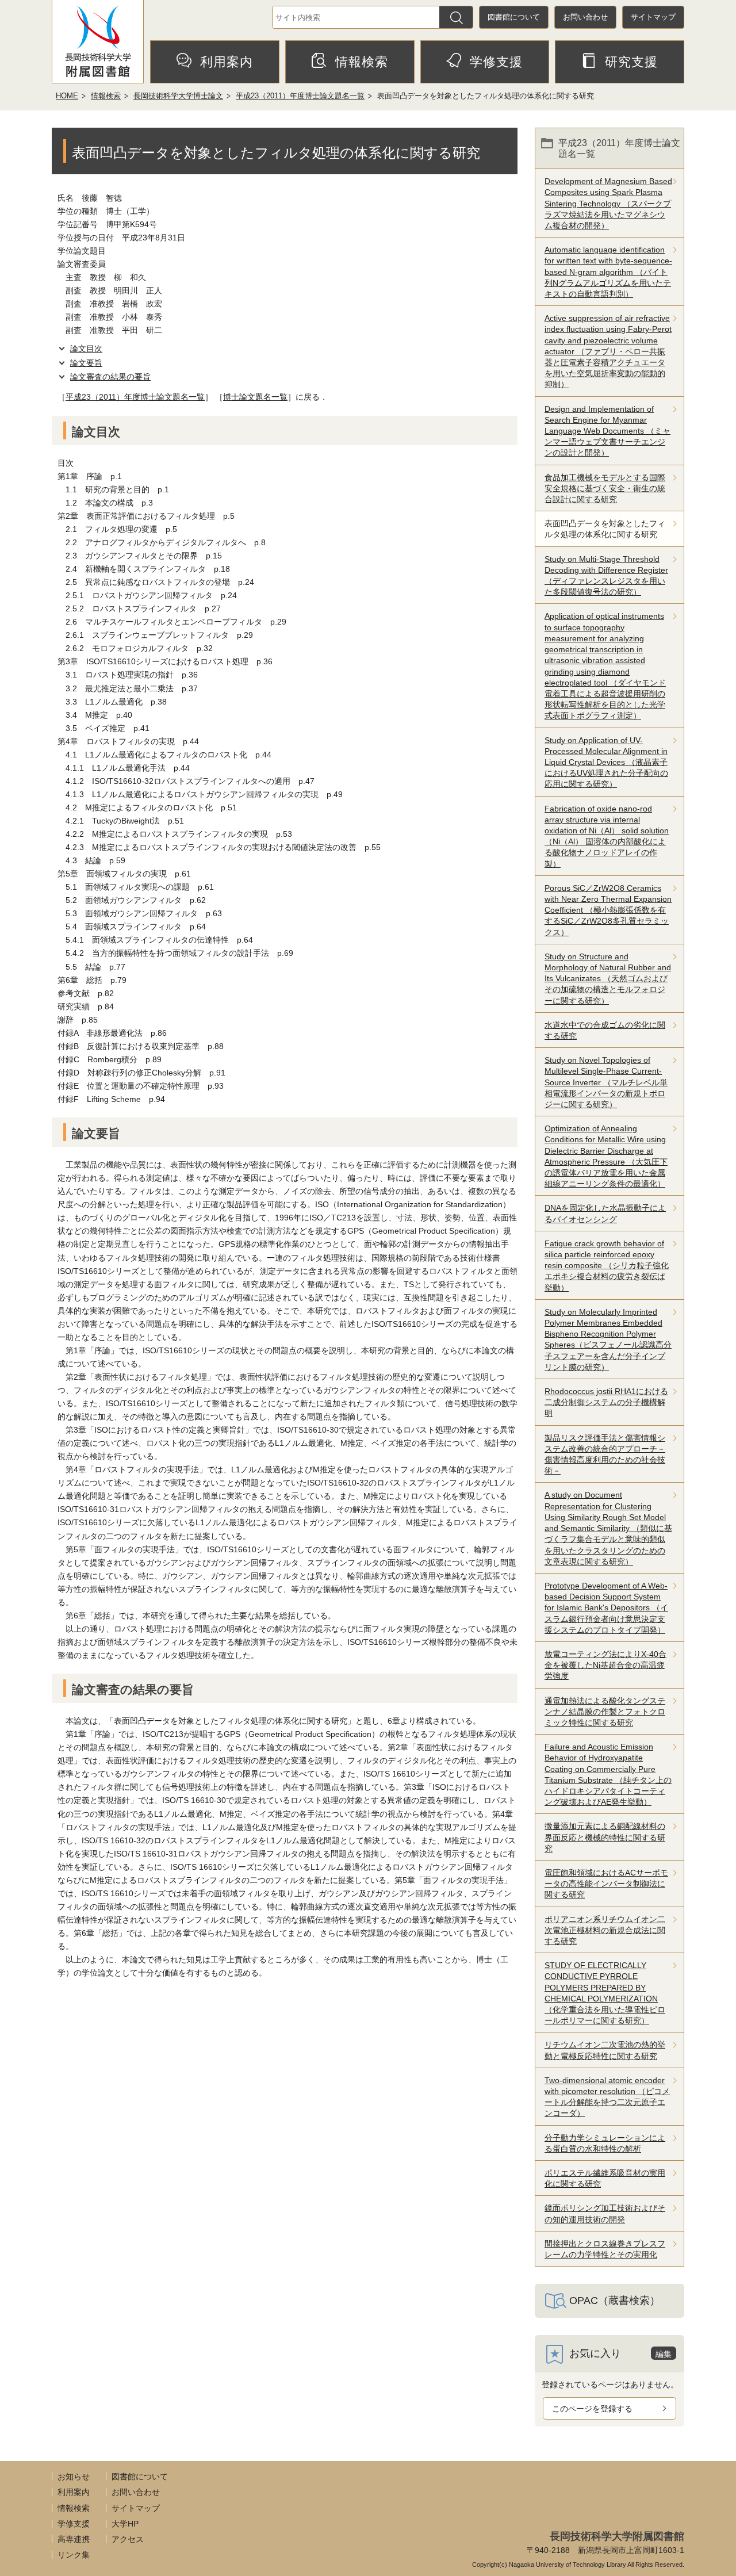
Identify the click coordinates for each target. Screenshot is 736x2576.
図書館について (514, 17)
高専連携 (74, 2539)
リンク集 (74, 2555)
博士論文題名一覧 (255, 397)
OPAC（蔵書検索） (615, 2301)
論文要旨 (86, 363)
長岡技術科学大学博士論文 (178, 96)
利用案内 (227, 62)
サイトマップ (653, 17)
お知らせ (74, 2477)
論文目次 (86, 349)
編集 (664, 2354)
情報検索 (362, 62)
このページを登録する (592, 2409)
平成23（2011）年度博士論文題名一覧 (300, 96)
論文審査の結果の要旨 (110, 377)
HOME (67, 96)
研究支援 (631, 62)
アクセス (128, 2539)
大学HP (125, 2524)
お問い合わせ (585, 17)
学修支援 (496, 62)
